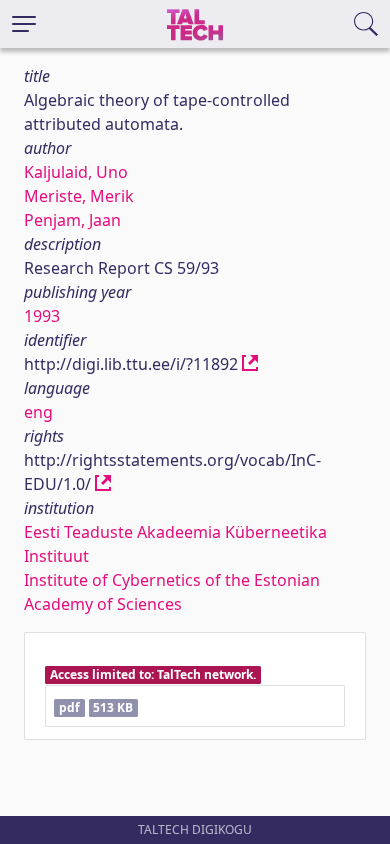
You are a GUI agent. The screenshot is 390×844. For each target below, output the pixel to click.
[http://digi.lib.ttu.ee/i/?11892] (250, 364)
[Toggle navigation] (24, 24)
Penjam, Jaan (72, 220)
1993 (42, 316)
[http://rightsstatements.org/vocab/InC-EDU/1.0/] (103, 484)
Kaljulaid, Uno (76, 172)
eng (38, 412)
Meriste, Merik (79, 196)
